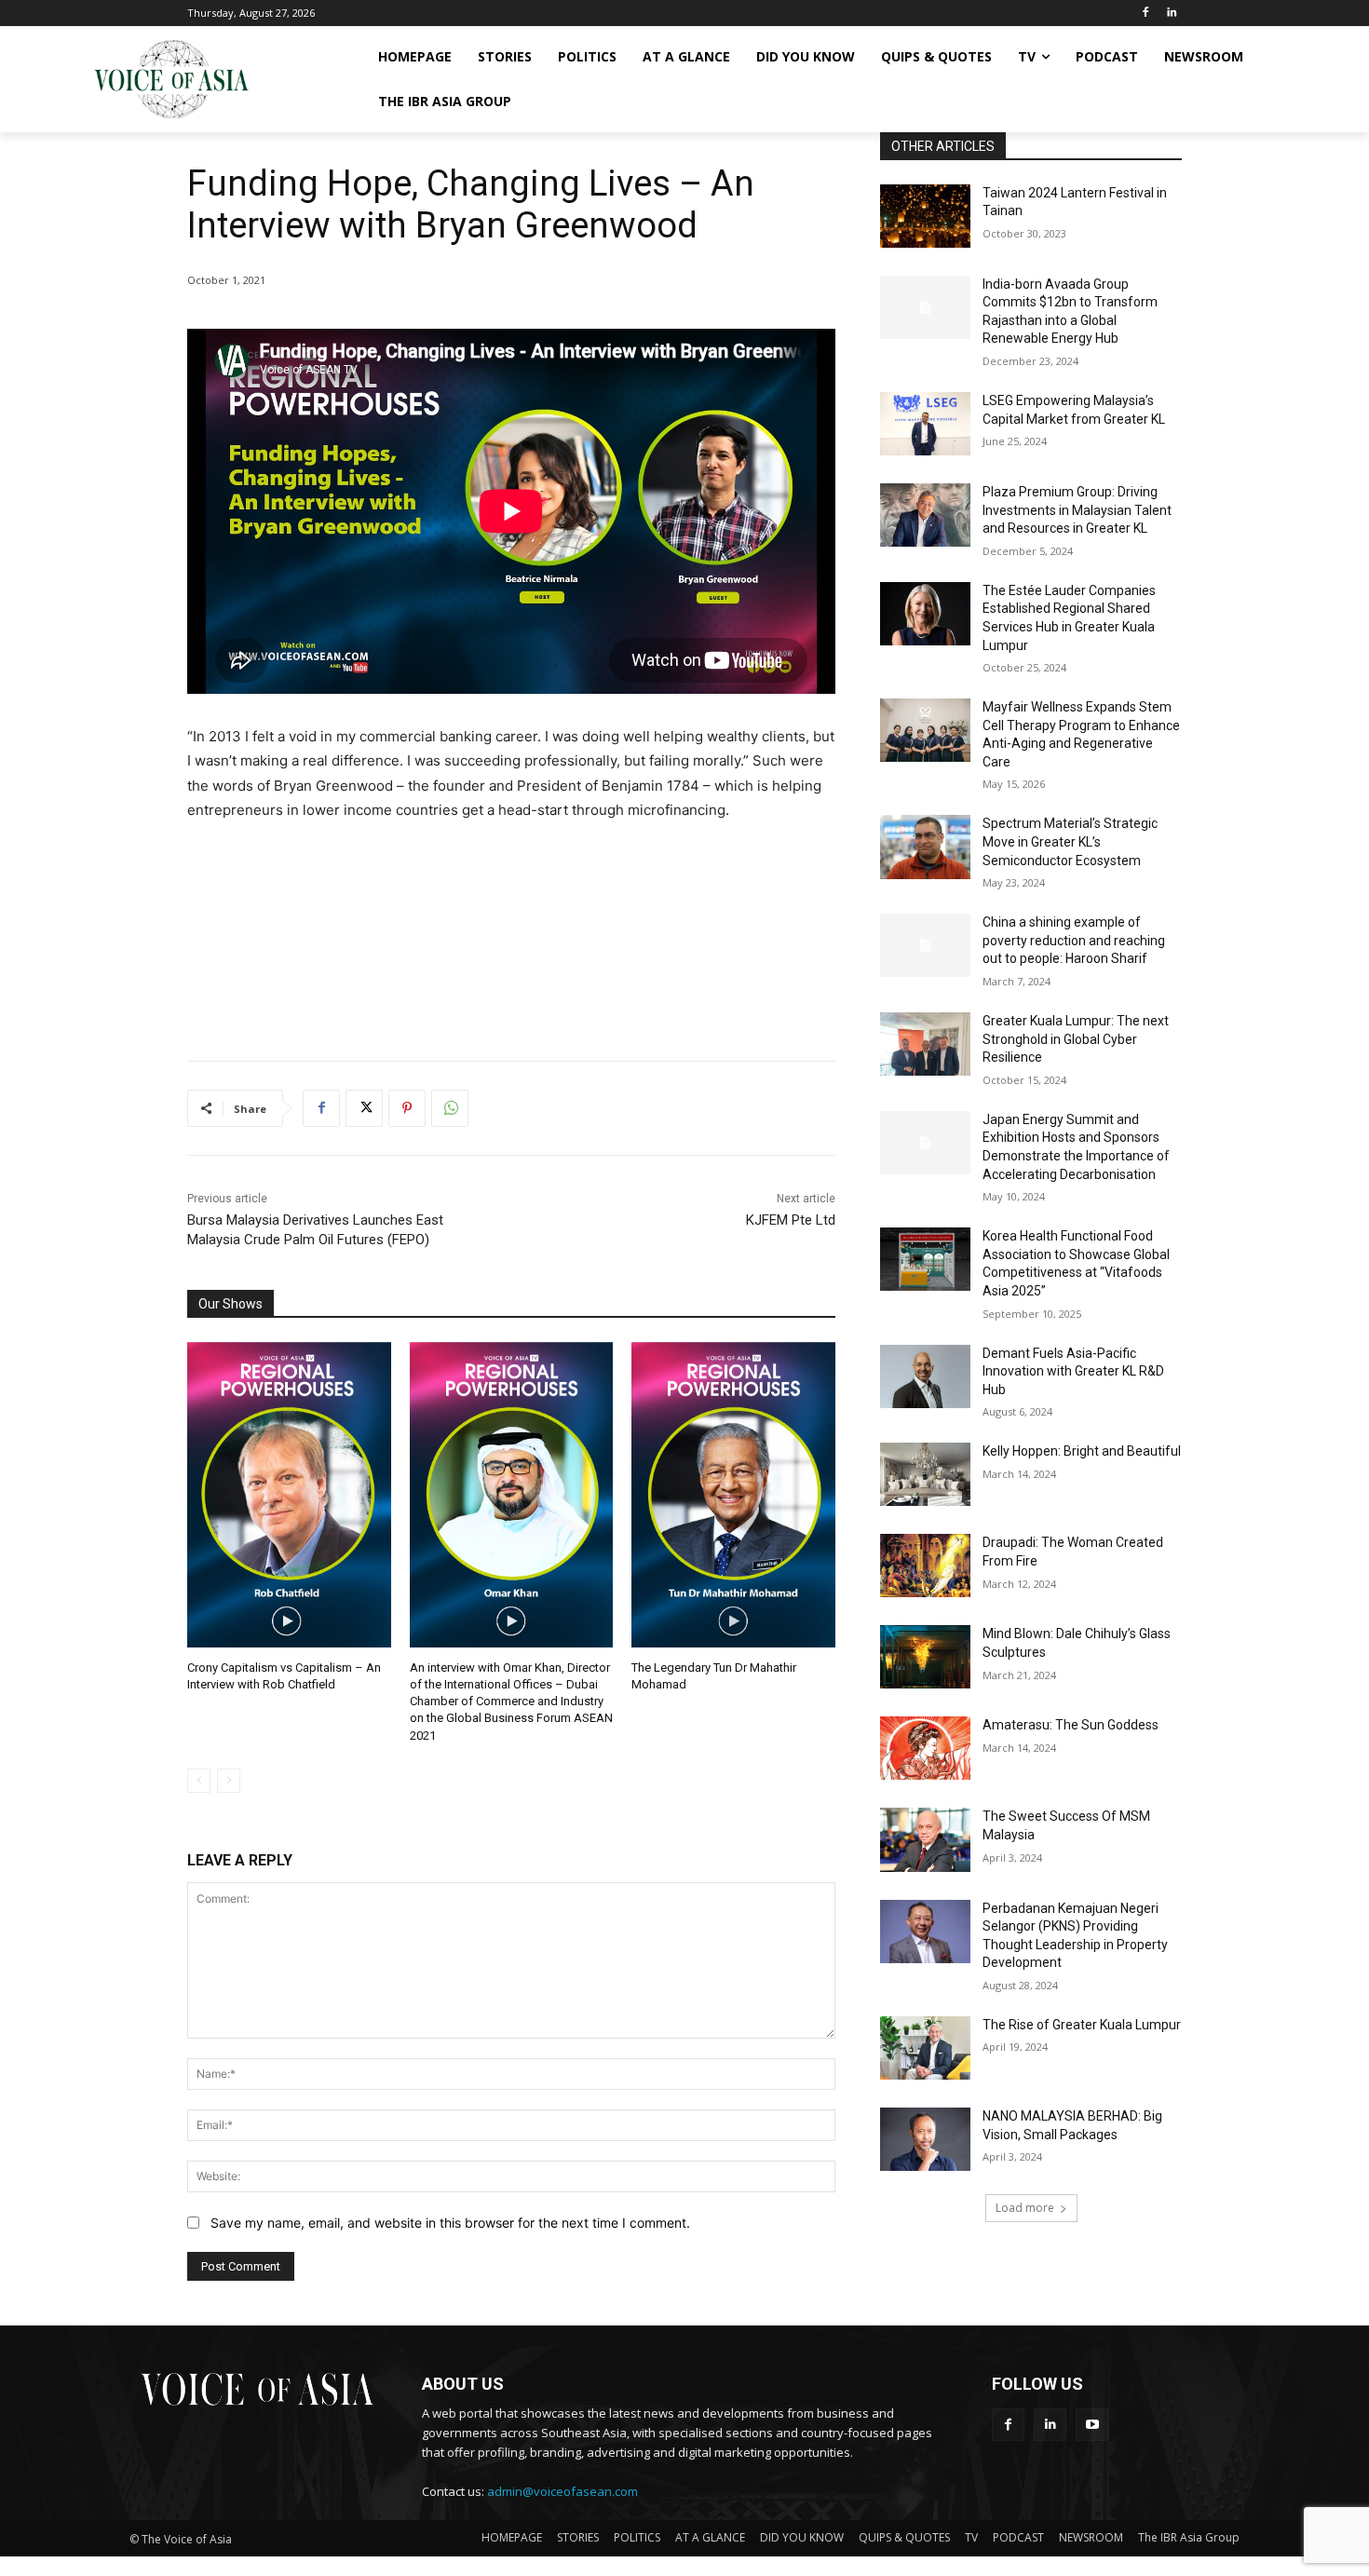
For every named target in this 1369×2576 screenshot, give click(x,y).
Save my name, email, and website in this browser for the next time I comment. (450, 2223)
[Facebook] (1145, 14)
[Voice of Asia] (171, 79)
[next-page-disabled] (229, 1781)
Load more (1025, 2208)
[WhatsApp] (450, 1108)
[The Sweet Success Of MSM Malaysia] (925, 1839)
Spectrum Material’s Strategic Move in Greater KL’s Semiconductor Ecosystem (1070, 841)
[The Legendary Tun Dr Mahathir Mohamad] (733, 1495)
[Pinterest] (407, 1108)
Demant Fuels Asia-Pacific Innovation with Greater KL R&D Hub (1073, 1371)
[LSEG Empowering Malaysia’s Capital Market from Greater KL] (925, 424)
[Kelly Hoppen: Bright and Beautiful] (925, 1474)
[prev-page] (199, 1781)
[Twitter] (364, 1108)
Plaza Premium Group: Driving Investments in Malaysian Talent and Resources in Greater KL (1077, 510)
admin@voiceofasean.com (563, 2491)
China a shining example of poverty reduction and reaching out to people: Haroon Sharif (1074, 940)
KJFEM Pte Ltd (791, 1220)
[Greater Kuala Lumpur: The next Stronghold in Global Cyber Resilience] (925, 1044)
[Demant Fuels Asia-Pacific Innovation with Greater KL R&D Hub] (925, 1376)
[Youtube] (1092, 2425)
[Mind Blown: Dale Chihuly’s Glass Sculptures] (925, 1657)
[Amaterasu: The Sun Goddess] (925, 1748)
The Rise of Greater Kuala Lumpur (1082, 2025)
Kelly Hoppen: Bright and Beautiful (1082, 1451)
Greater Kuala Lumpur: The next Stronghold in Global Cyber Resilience (1076, 1039)
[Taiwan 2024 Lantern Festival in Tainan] (925, 216)
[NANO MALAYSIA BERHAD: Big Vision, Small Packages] (925, 2139)
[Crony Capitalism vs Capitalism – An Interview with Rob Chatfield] (289, 1495)
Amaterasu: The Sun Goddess (1071, 1725)
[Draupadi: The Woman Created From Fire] (925, 1566)
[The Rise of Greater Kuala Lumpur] (925, 2048)
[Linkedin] (1171, 14)
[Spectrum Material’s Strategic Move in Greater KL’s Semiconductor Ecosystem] (925, 847)
